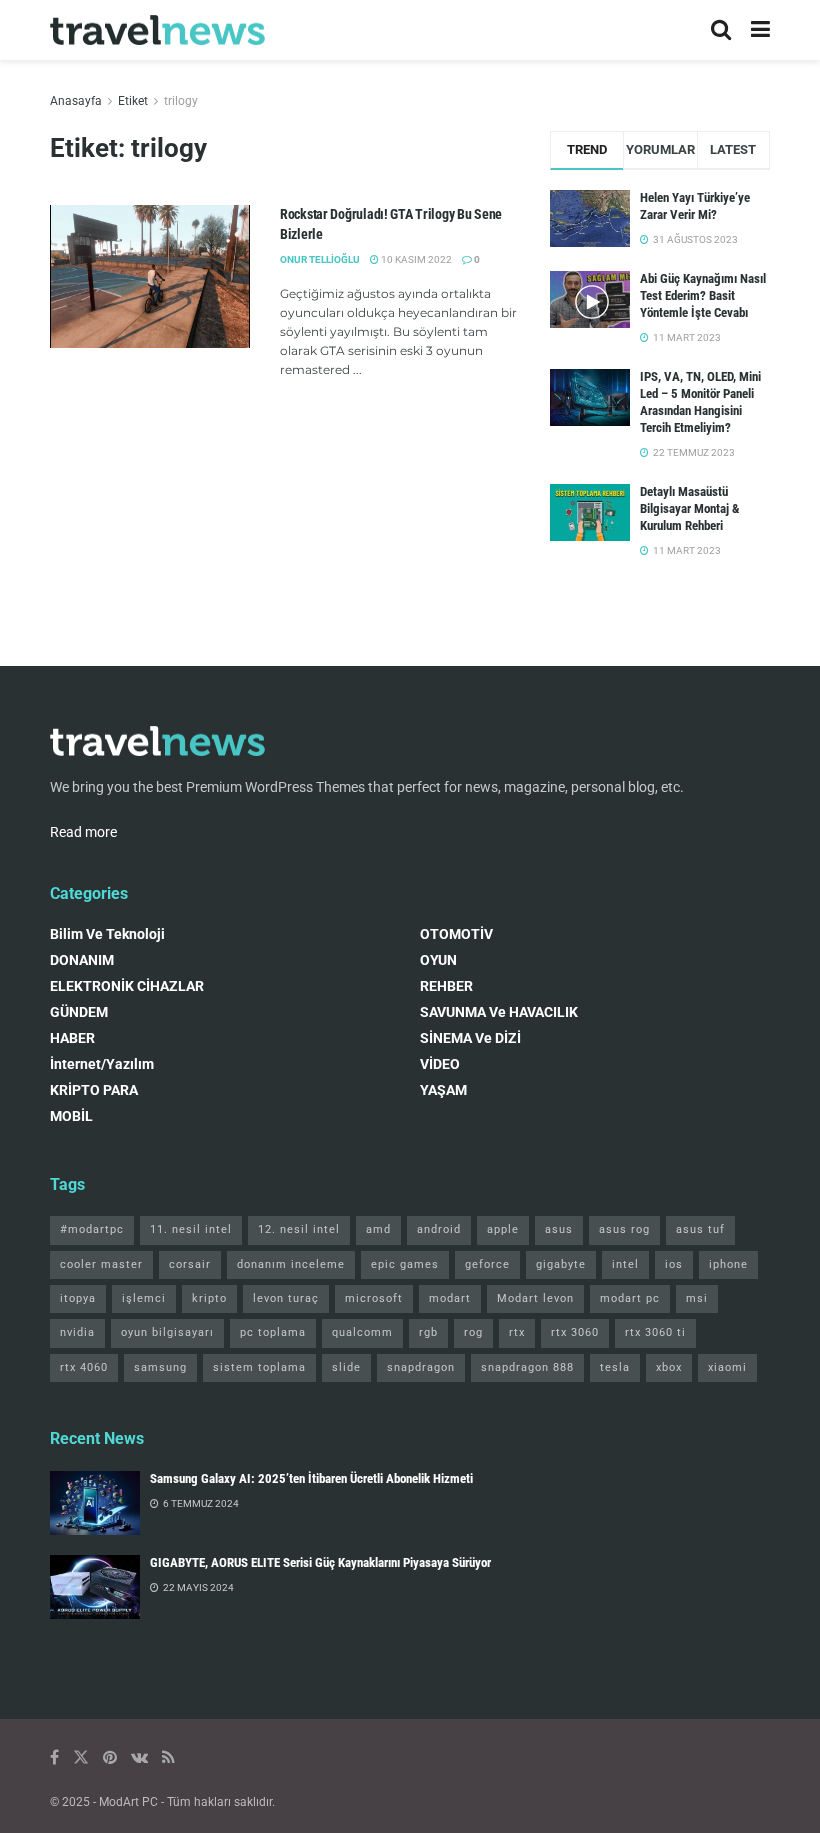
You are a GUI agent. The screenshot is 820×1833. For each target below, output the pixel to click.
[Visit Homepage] (157, 30)
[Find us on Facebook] (54, 1757)
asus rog (624, 1229)
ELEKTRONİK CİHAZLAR (127, 986)
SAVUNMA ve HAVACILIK (499, 1012)
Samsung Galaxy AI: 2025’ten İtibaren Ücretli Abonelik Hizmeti (311, 1478)
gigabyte (561, 1264)
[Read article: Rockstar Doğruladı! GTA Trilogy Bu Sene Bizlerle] (150, 276)
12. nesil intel (299, 1229)
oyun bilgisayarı (167, 1332)
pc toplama (273, 1332)
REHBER (446, 986)
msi (697, 1298)
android (439, 1229)
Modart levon (535, 1298)
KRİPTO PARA (94, 1090)
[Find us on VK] (139, 1757)
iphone (728, 1264)
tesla (615, 1367)
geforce (487, 1264)
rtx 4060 (84, 1367)
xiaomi (727, 1367)
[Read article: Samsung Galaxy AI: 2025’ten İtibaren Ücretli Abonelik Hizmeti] (95, 1503)
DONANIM (82, 960)
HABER (72, 1038)
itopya (78, 1298)
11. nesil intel (191, 1229)
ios (674, 1264)
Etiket (133, 101)
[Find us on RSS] (168, 1757)
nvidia (77, 1332)
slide (346, 1367)
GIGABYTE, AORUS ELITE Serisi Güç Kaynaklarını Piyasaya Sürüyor (320, 1562)
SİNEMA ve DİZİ (470, 1038)
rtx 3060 (575, 1332)
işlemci (144, 1298)
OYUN (438, 960)
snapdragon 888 (527, 1367)
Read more (83, 832)
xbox (669, 1367)
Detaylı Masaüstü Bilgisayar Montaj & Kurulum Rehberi (690, 508)
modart (450, 1298)
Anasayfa (76, 101)
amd (378, 1229)
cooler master (101, 1264)
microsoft (374, 1298)
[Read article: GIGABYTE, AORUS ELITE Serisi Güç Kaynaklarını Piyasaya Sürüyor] (95, 1587)
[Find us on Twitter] (81, 1757)
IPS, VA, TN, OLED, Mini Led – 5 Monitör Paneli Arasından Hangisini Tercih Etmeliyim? (700, 402)
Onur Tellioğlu (320, 259)
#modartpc (92, 1229)
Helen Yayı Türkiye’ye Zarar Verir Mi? (695, 206)
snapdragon (421, 1367)
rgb (428, 1332)
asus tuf (700, 1229)
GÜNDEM (79, 1012)
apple (503, 1229)
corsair (190, 1264)
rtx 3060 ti (655, 1332)
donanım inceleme (291, 1264)
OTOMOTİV (456, 934)
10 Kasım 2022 (415, 259)
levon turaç (286, 1298)
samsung (160, 1367)
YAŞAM (443, 1090)
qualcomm (362, 1332)
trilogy (181, 101)
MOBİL (71, 1116)
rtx (517, 1332)
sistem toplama (259, 1367)
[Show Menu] (760, 30)
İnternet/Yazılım (102, 1064)
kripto (209, 1298)
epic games (405, 1264)
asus (559, 1229)
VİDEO (440, 1064)
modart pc (630, 1298)
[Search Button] (721, 30)
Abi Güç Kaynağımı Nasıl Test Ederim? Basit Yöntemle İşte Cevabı (703, 295)
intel (625, 1264)
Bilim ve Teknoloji (107, 934)
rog (473, 1332)
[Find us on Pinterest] (110, 1757)
